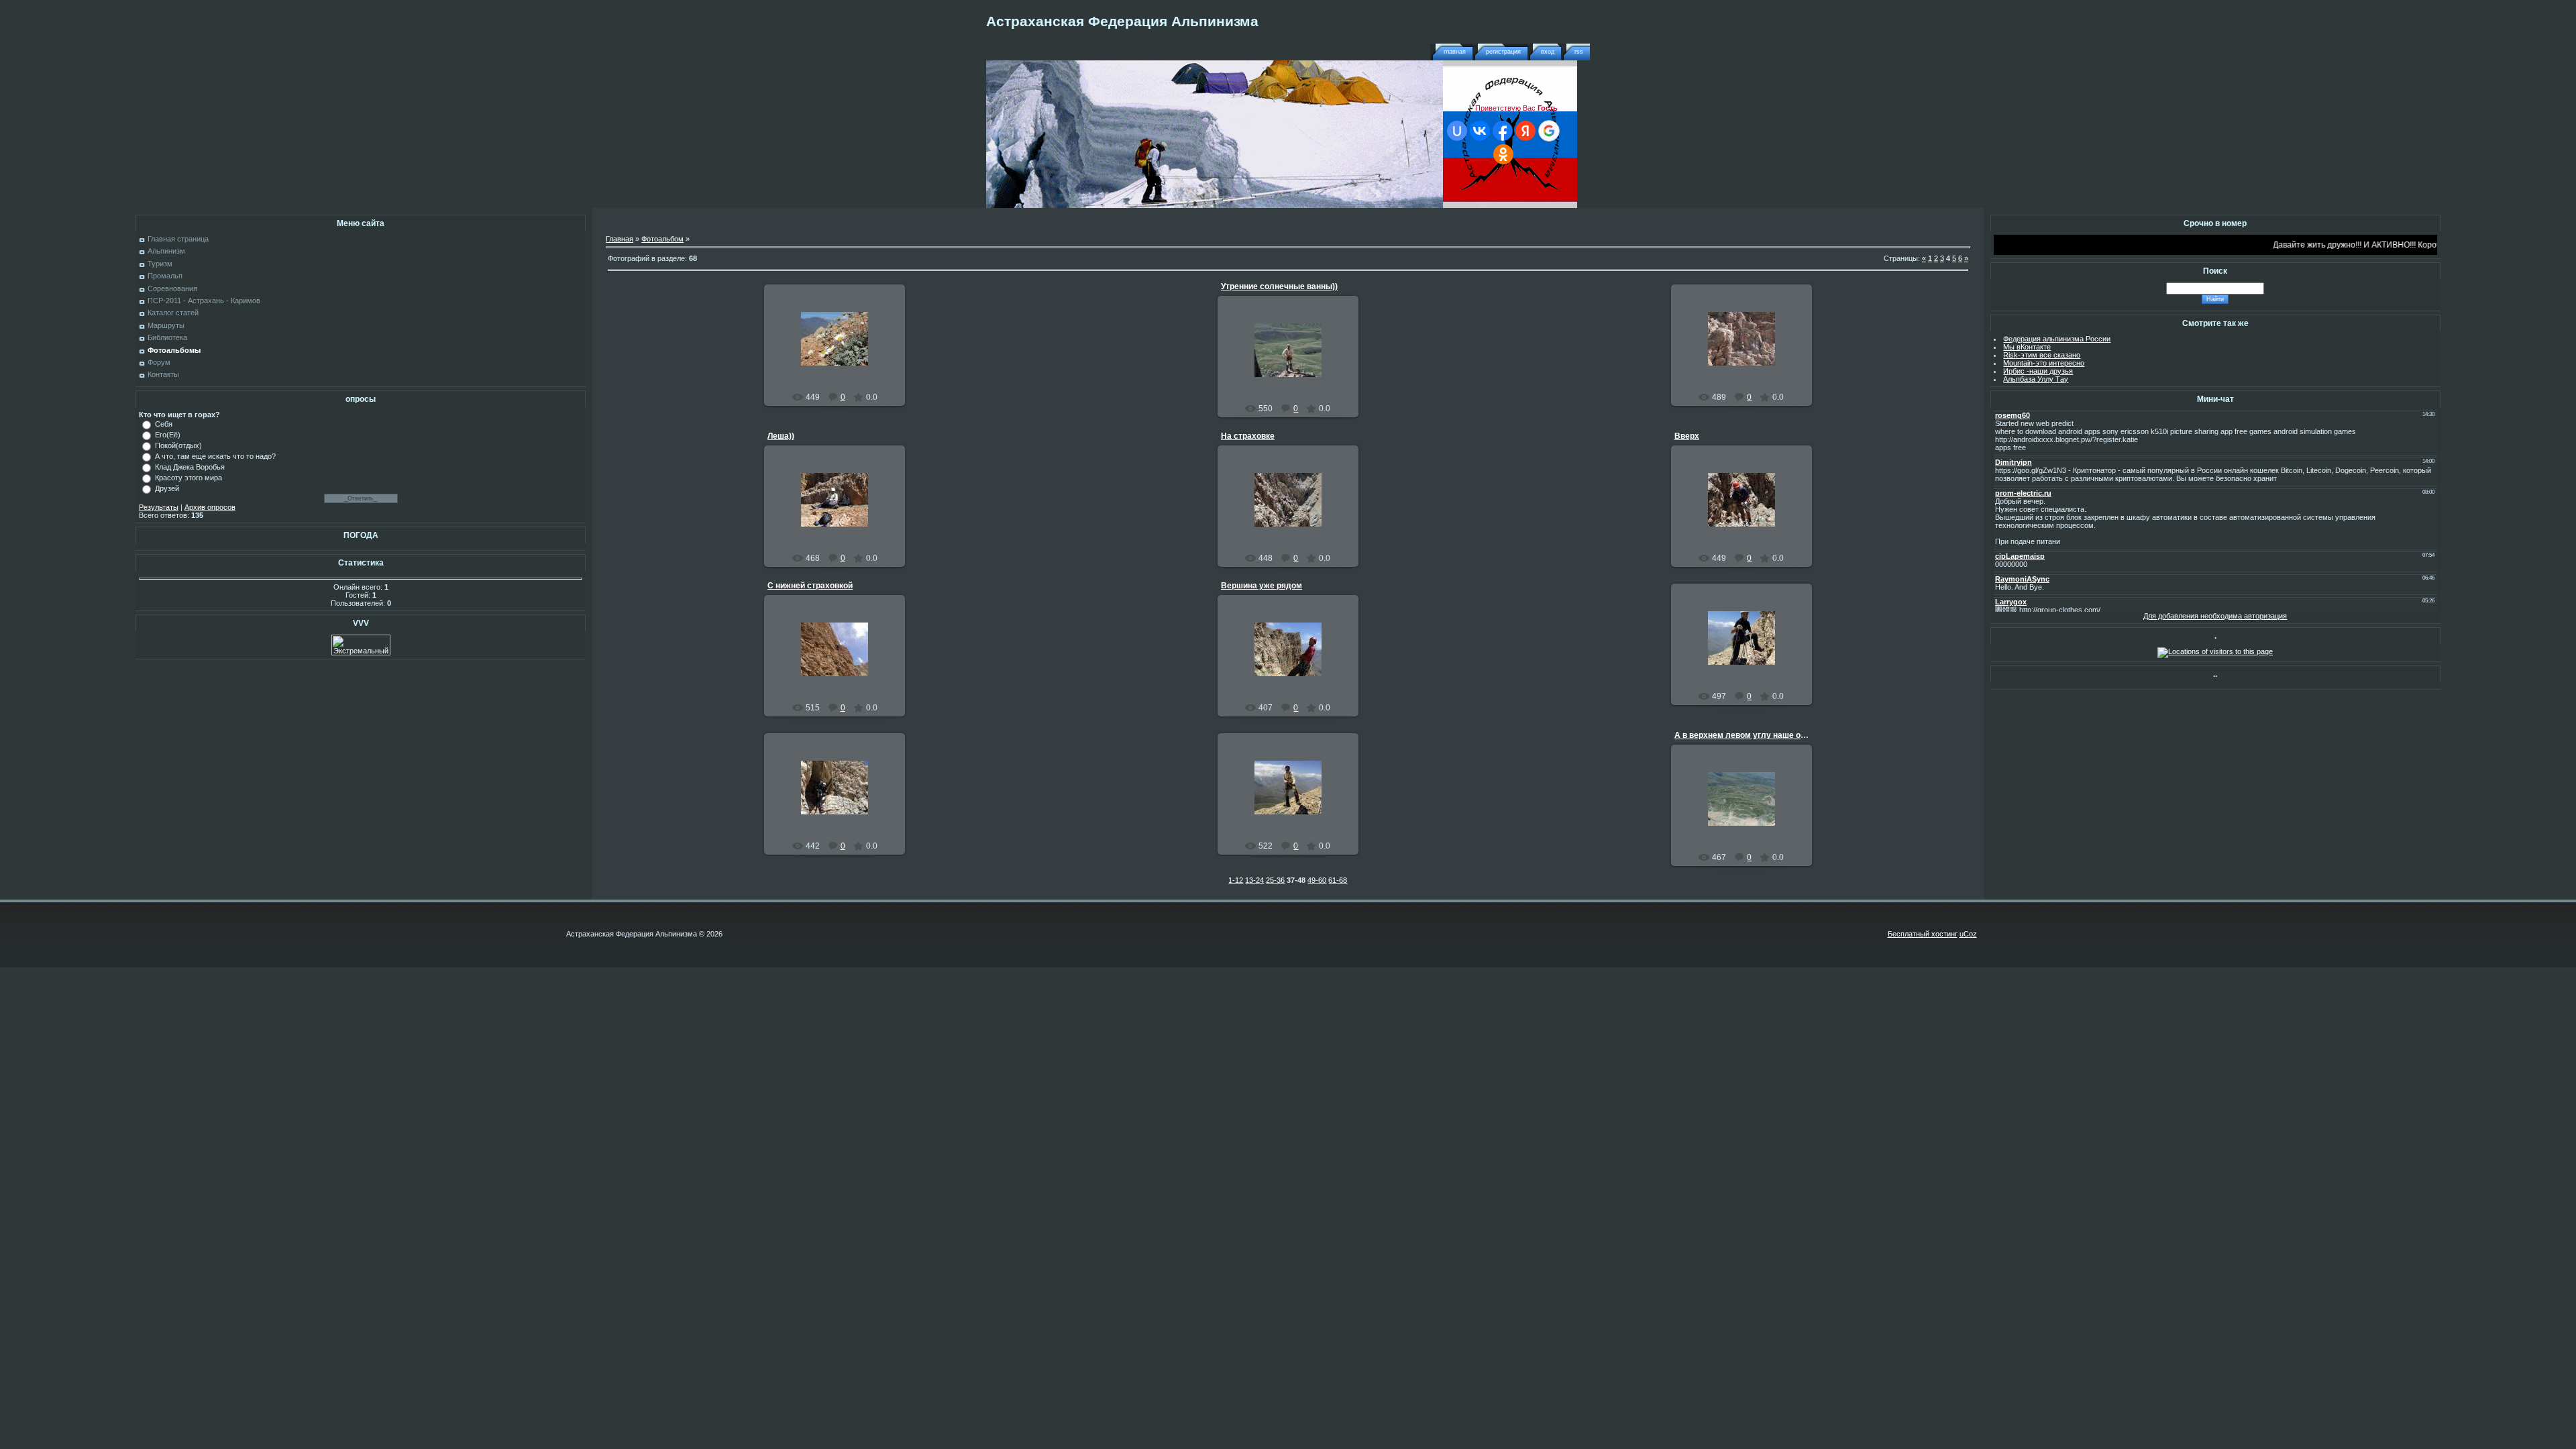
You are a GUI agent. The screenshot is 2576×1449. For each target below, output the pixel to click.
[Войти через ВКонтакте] (1480, 131)
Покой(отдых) (178, 445)
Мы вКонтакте (2027, 347)
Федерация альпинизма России (2057, 339)
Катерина (841, 350)
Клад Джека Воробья (190, 467)
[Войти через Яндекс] (1525, 131)
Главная (1455, 52)
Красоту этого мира (189, 478)
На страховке (1248, 436)
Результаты (159, 507)
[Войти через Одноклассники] (1503, 154)
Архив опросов (210, 507)
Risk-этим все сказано (2042, 355)
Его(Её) (168, 435)
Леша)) (781, 436)
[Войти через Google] (1549, 131)
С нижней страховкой (810, 586)
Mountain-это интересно (2044, 363)
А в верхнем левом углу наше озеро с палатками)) (1775, 735)
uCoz (1968, 934)
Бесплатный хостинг (1923, 934)
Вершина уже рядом (1262, 586)
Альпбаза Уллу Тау (2036, 379)
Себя (164, 424)
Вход (1548, 52)
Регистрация (1503, 52)
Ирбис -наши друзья (2038, 371)
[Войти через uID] (1457, 131)
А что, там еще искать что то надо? (215, 456)
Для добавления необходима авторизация (2215, 616)
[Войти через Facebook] (1503, 131)
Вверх (1687, 436)
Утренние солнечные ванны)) (1279, 286)
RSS (1579, 52)
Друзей (167, 488)
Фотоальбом (662, 239)
